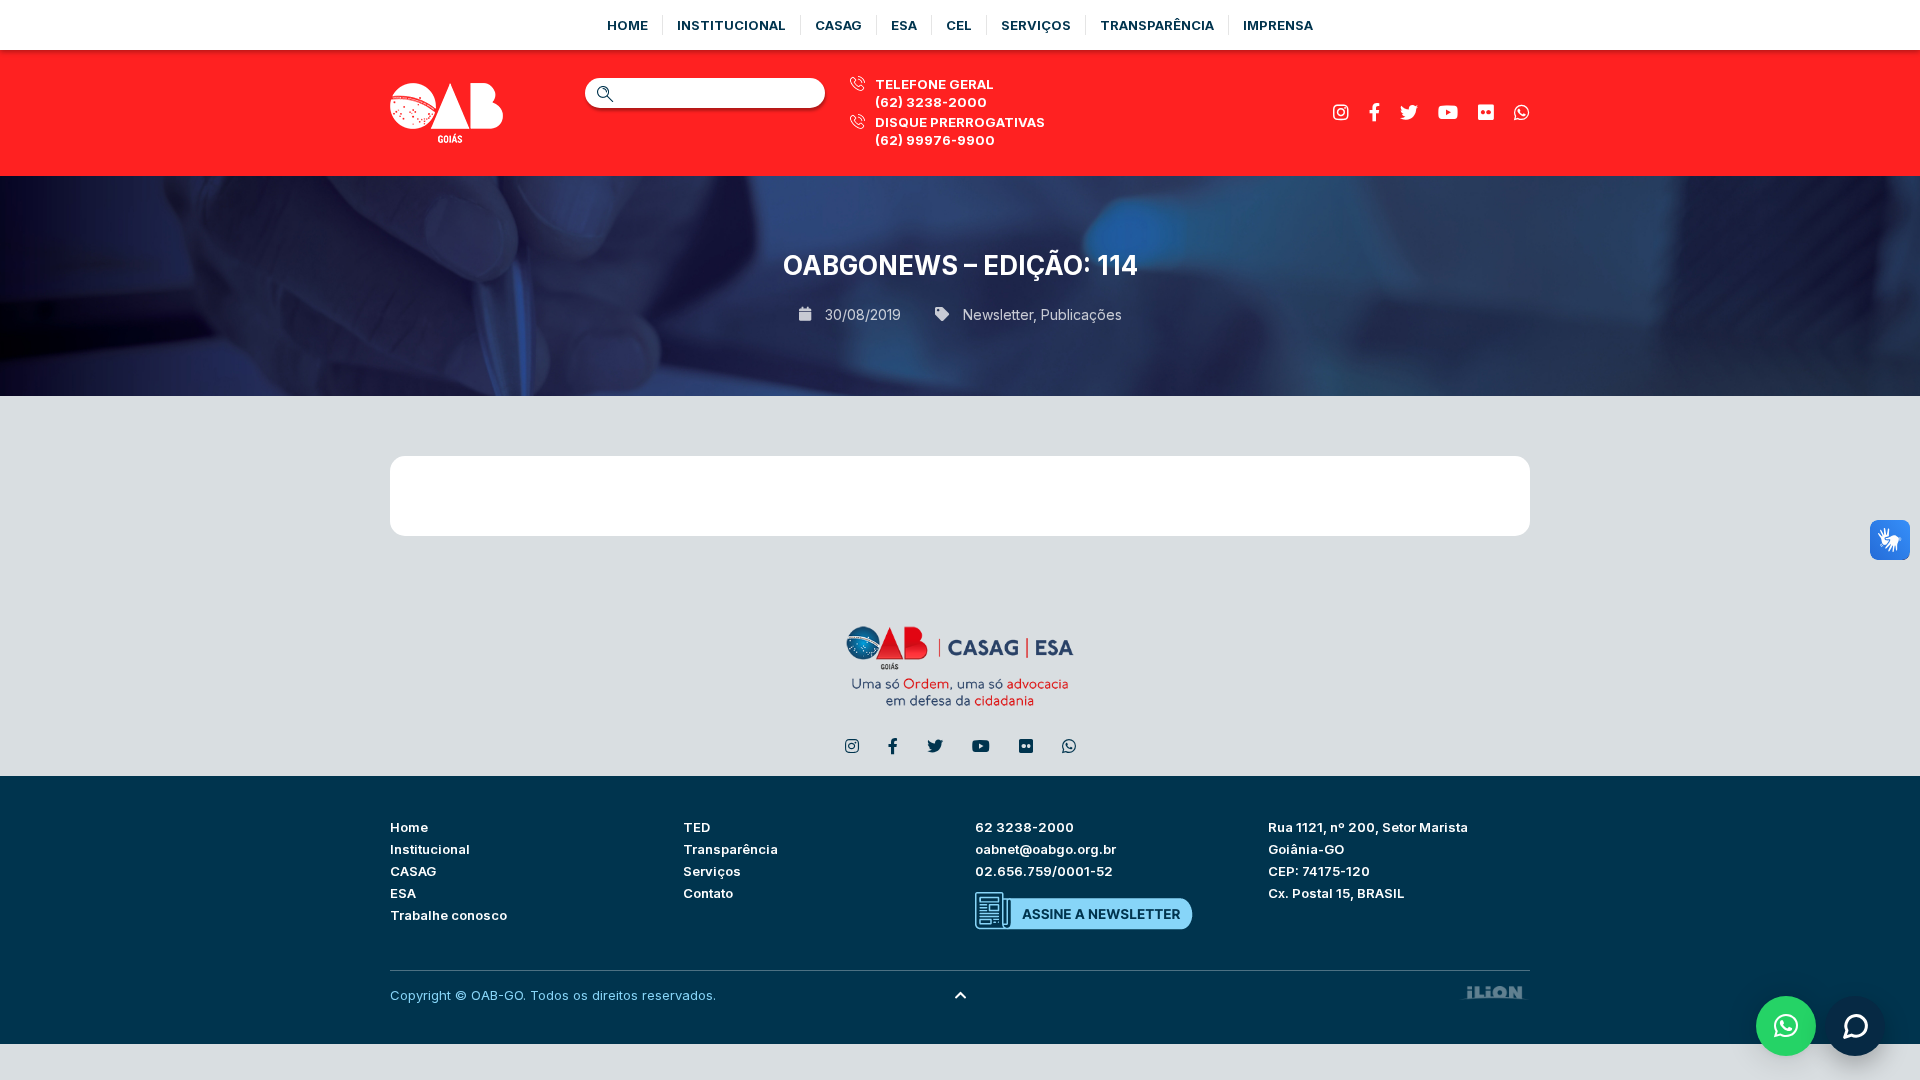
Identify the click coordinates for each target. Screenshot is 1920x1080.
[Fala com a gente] (1855, 1026)
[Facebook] (1374, 112)
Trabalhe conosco (448, 915)
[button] (1786, 1026)
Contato (708, 893)
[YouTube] (1448, 112)
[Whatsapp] (1522, 112)
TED (696, 827)
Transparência (1157, 25)
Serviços (1036, 25)
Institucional (731, 25)
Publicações (1081, 314)
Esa (904, 25)
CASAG (413, 871)
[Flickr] (1486, 112)
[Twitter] (1409, 112)
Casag (838, 25)
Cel (959, 25)
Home (627, 25)
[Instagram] (1341, 112)
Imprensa (1278, 25)
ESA (403, 893)
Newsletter (998, 314)
